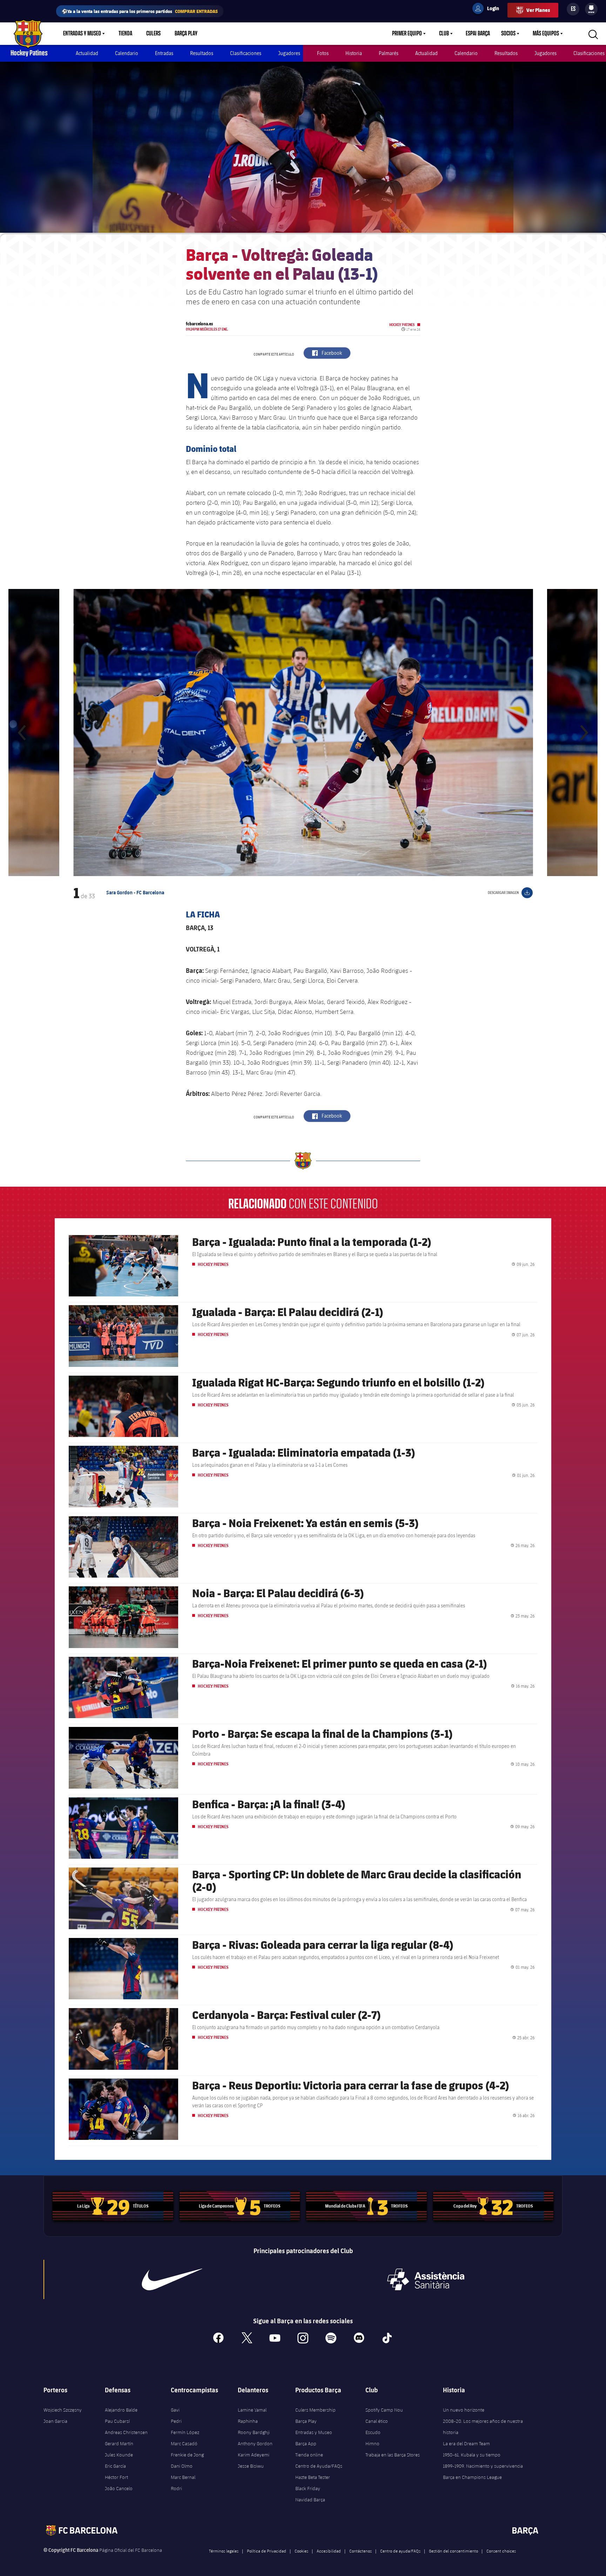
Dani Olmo (182, 2466)
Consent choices (501, 2551)
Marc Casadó (184, 2443)
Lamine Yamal (252, 2410)
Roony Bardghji (254, 2432)
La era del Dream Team (466, 2443)
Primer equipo (407, 34)
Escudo (373, 2432)
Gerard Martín (119, 2443)
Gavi (175, 2410)
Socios (508, 34)
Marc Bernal (183, 2477)
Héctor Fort (116, 2477)
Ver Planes (538, 10)
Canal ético (377, 2421)
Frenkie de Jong (187, 2455)
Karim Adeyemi (254, 2455)
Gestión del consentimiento (453, 2551)
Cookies (301, 2551)
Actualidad (87, 53)
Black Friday (308, 2488)
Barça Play (186, 34)
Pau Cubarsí (117, 2421)
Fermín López (185, 2432)
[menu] (591, 9)
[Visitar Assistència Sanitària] (426, 2279)
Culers (153, 34)
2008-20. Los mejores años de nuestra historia (483, 2427)
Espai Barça (478, 34)
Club (444, 34)
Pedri (176, 2421)
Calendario (127, 53)
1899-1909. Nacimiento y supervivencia (483, 2466)
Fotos (323, 53)
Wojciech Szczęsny (63, 2410)
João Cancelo (119, 2488)
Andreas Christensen (126, 2432)
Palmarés (389, 53)
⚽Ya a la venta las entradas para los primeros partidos (140, 11)
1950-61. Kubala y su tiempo (472, 2455)
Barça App (306, 2443)
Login (489, 9)
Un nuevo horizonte (464, 2410)
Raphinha (248, 2421)
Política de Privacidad (267, 2551)
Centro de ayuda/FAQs (400, 2551)
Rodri (176, 2488)
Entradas (164, 53)
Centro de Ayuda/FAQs (319, 2466)
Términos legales (224, 2551)
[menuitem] (591, 8)
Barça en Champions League (472, 2477)
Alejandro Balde (121, 2410)
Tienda (125, 34)
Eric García (115, 2466)
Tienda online (309, 2455)
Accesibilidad (329, 2551)
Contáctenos (361, 2551)
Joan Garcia (55, 2421)
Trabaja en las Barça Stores (393, 2455)
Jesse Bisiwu (251, 2466)
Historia (354, 53)
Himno (372, 2443)
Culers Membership (315, 2410)
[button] (22, 733)
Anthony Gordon (255, 2443)
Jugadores (289, 53)
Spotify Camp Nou (384, 2410)
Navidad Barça (310, 2500)
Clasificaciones (246, 53)
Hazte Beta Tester (313, 2477)
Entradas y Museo (82, 34)
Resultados (202, 53)
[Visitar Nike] (172, 2279)
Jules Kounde (119, 2455)
